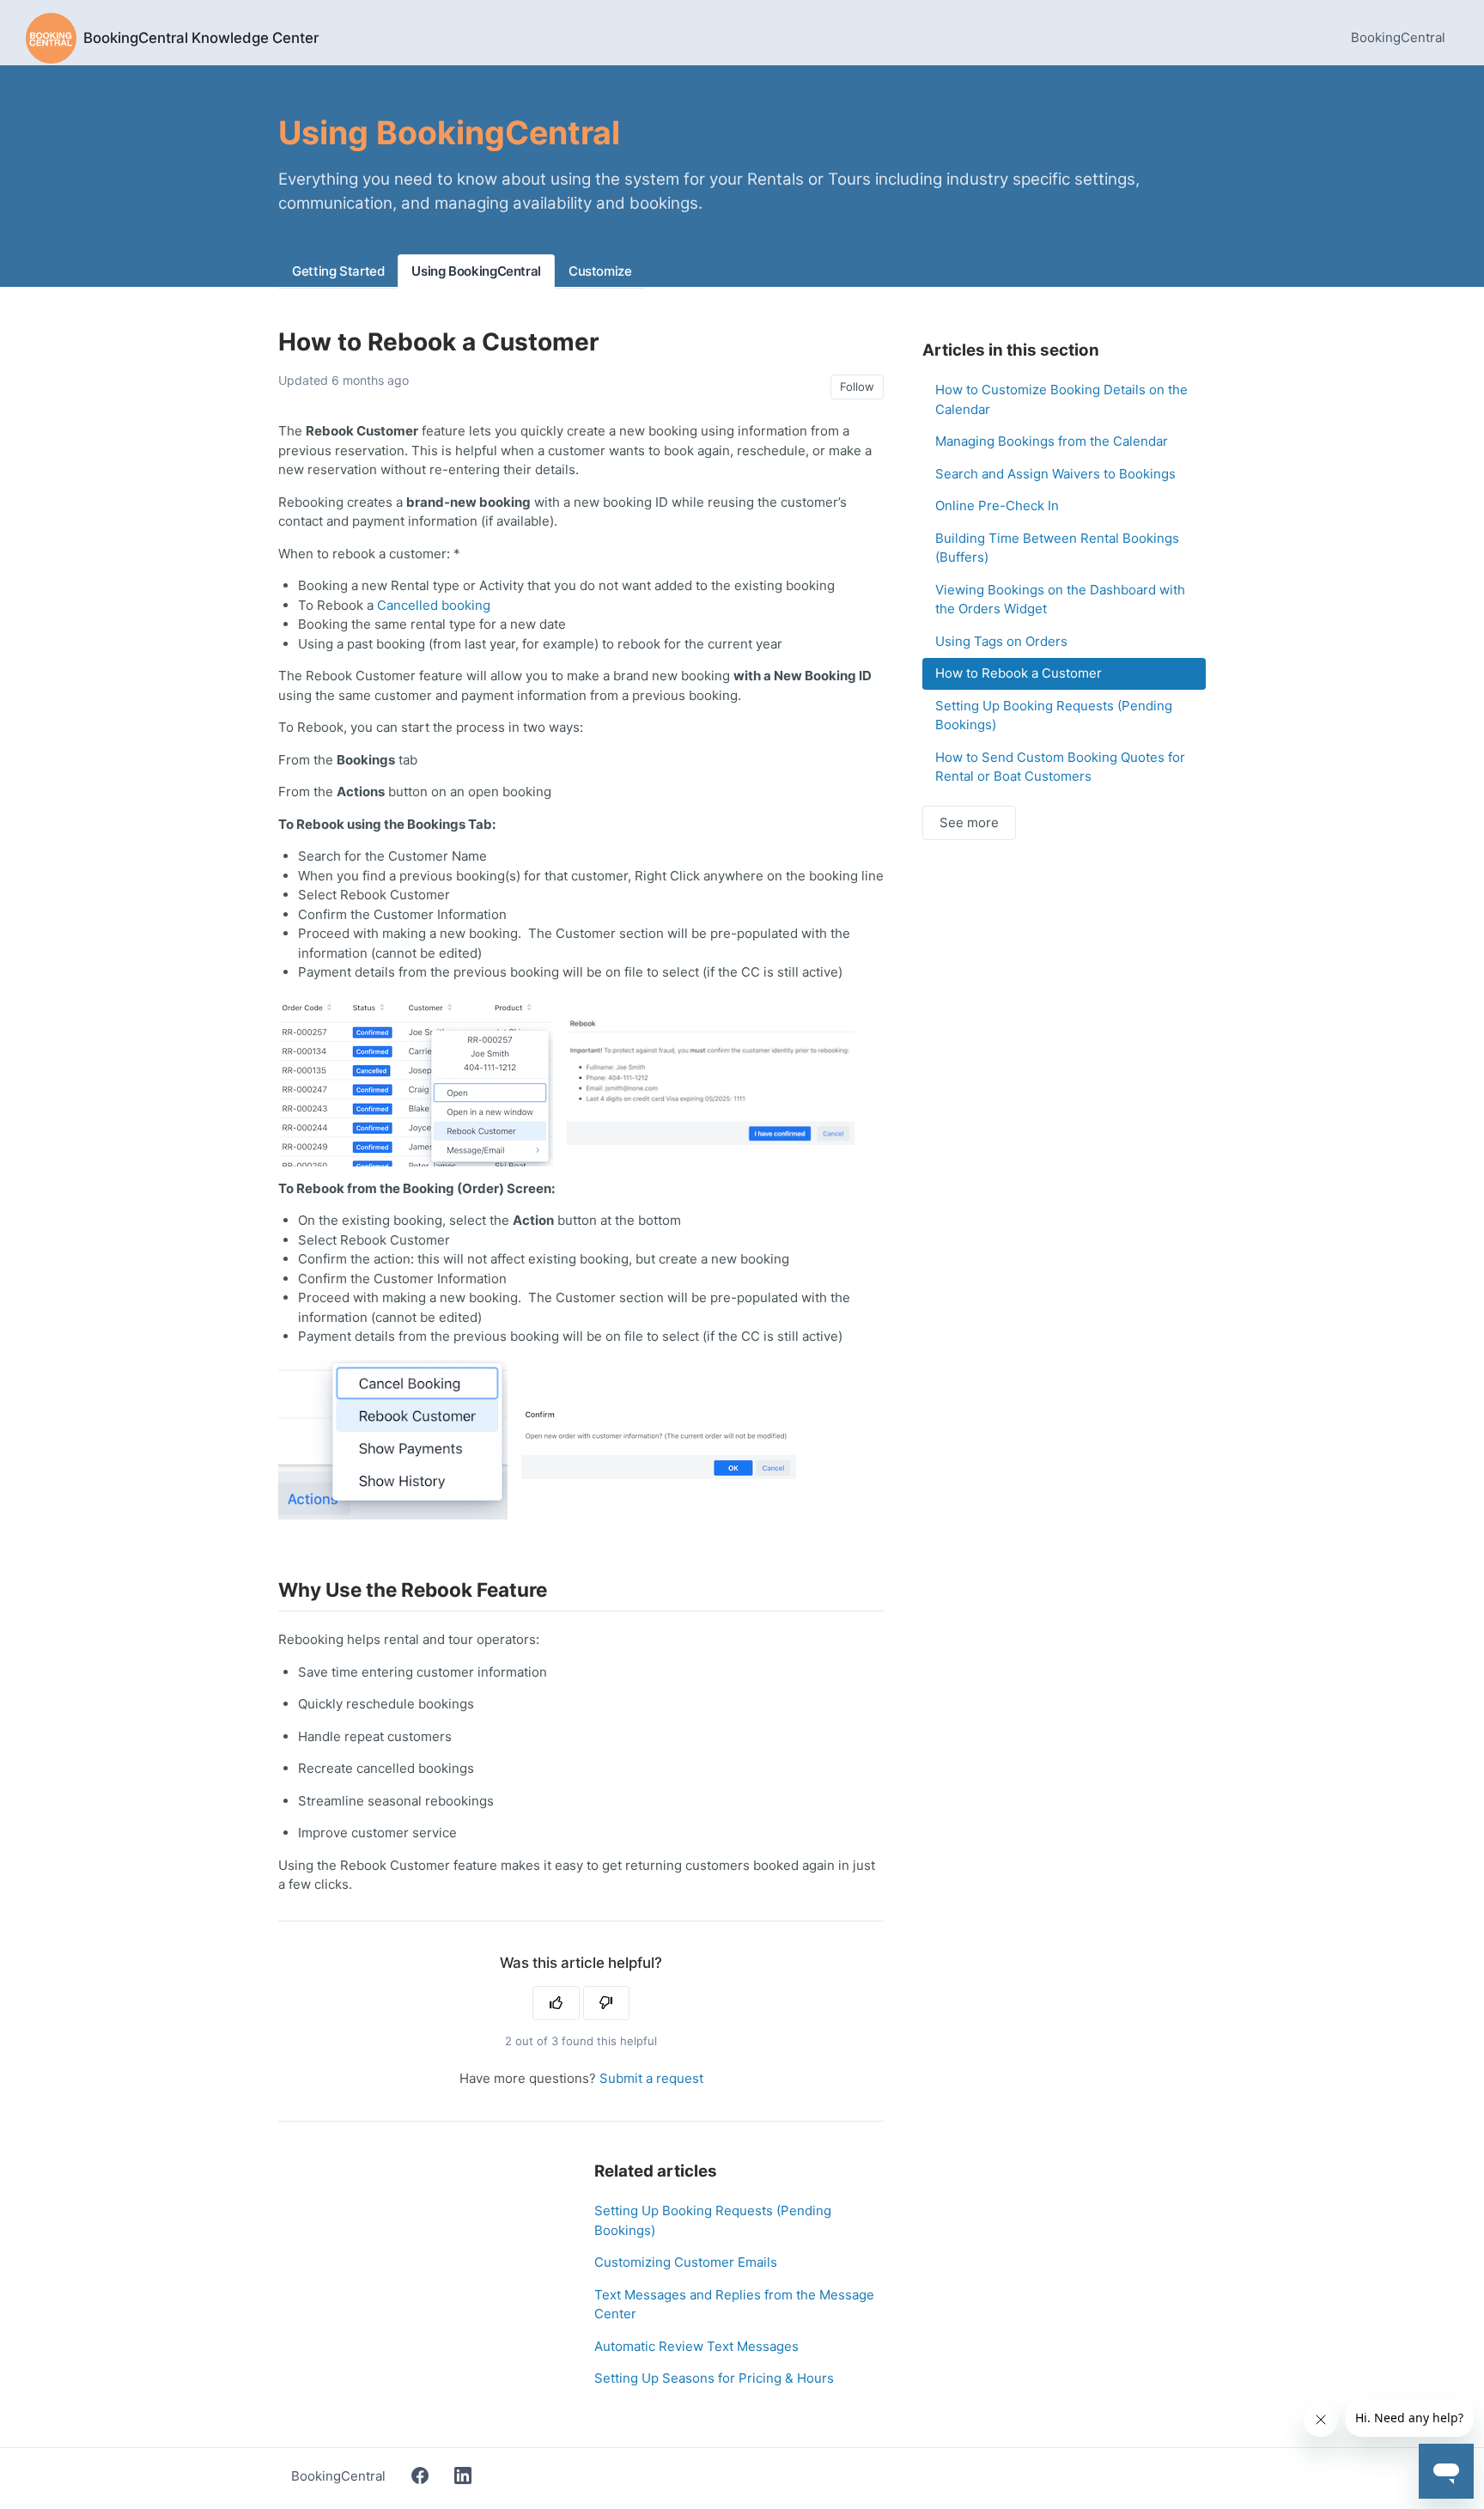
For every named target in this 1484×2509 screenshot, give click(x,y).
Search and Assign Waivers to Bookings (1055, 474)
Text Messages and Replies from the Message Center (734, 2305)
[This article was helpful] (556, 2003)
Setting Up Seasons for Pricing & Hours (714, 2378)
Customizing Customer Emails (686, 2262)
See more (969, 822)
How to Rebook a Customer (1019, 673)
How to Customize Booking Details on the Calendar (1061, 399)
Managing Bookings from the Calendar (1052, 441)
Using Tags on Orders (1001, 641)
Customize (600, 271)
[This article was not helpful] (607, 2003)
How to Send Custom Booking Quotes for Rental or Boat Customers (1060, 767)
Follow (857, 387)
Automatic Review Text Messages (696, 2346)
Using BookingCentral (476, 271)
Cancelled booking (434, 605)
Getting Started (338, 271)
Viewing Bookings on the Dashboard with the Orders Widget (1060, 600)
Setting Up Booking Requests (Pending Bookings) (713, 2220)
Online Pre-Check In (997, 505)
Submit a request (651, 2078)
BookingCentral (1398, 37)
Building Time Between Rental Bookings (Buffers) (1057, 548)
